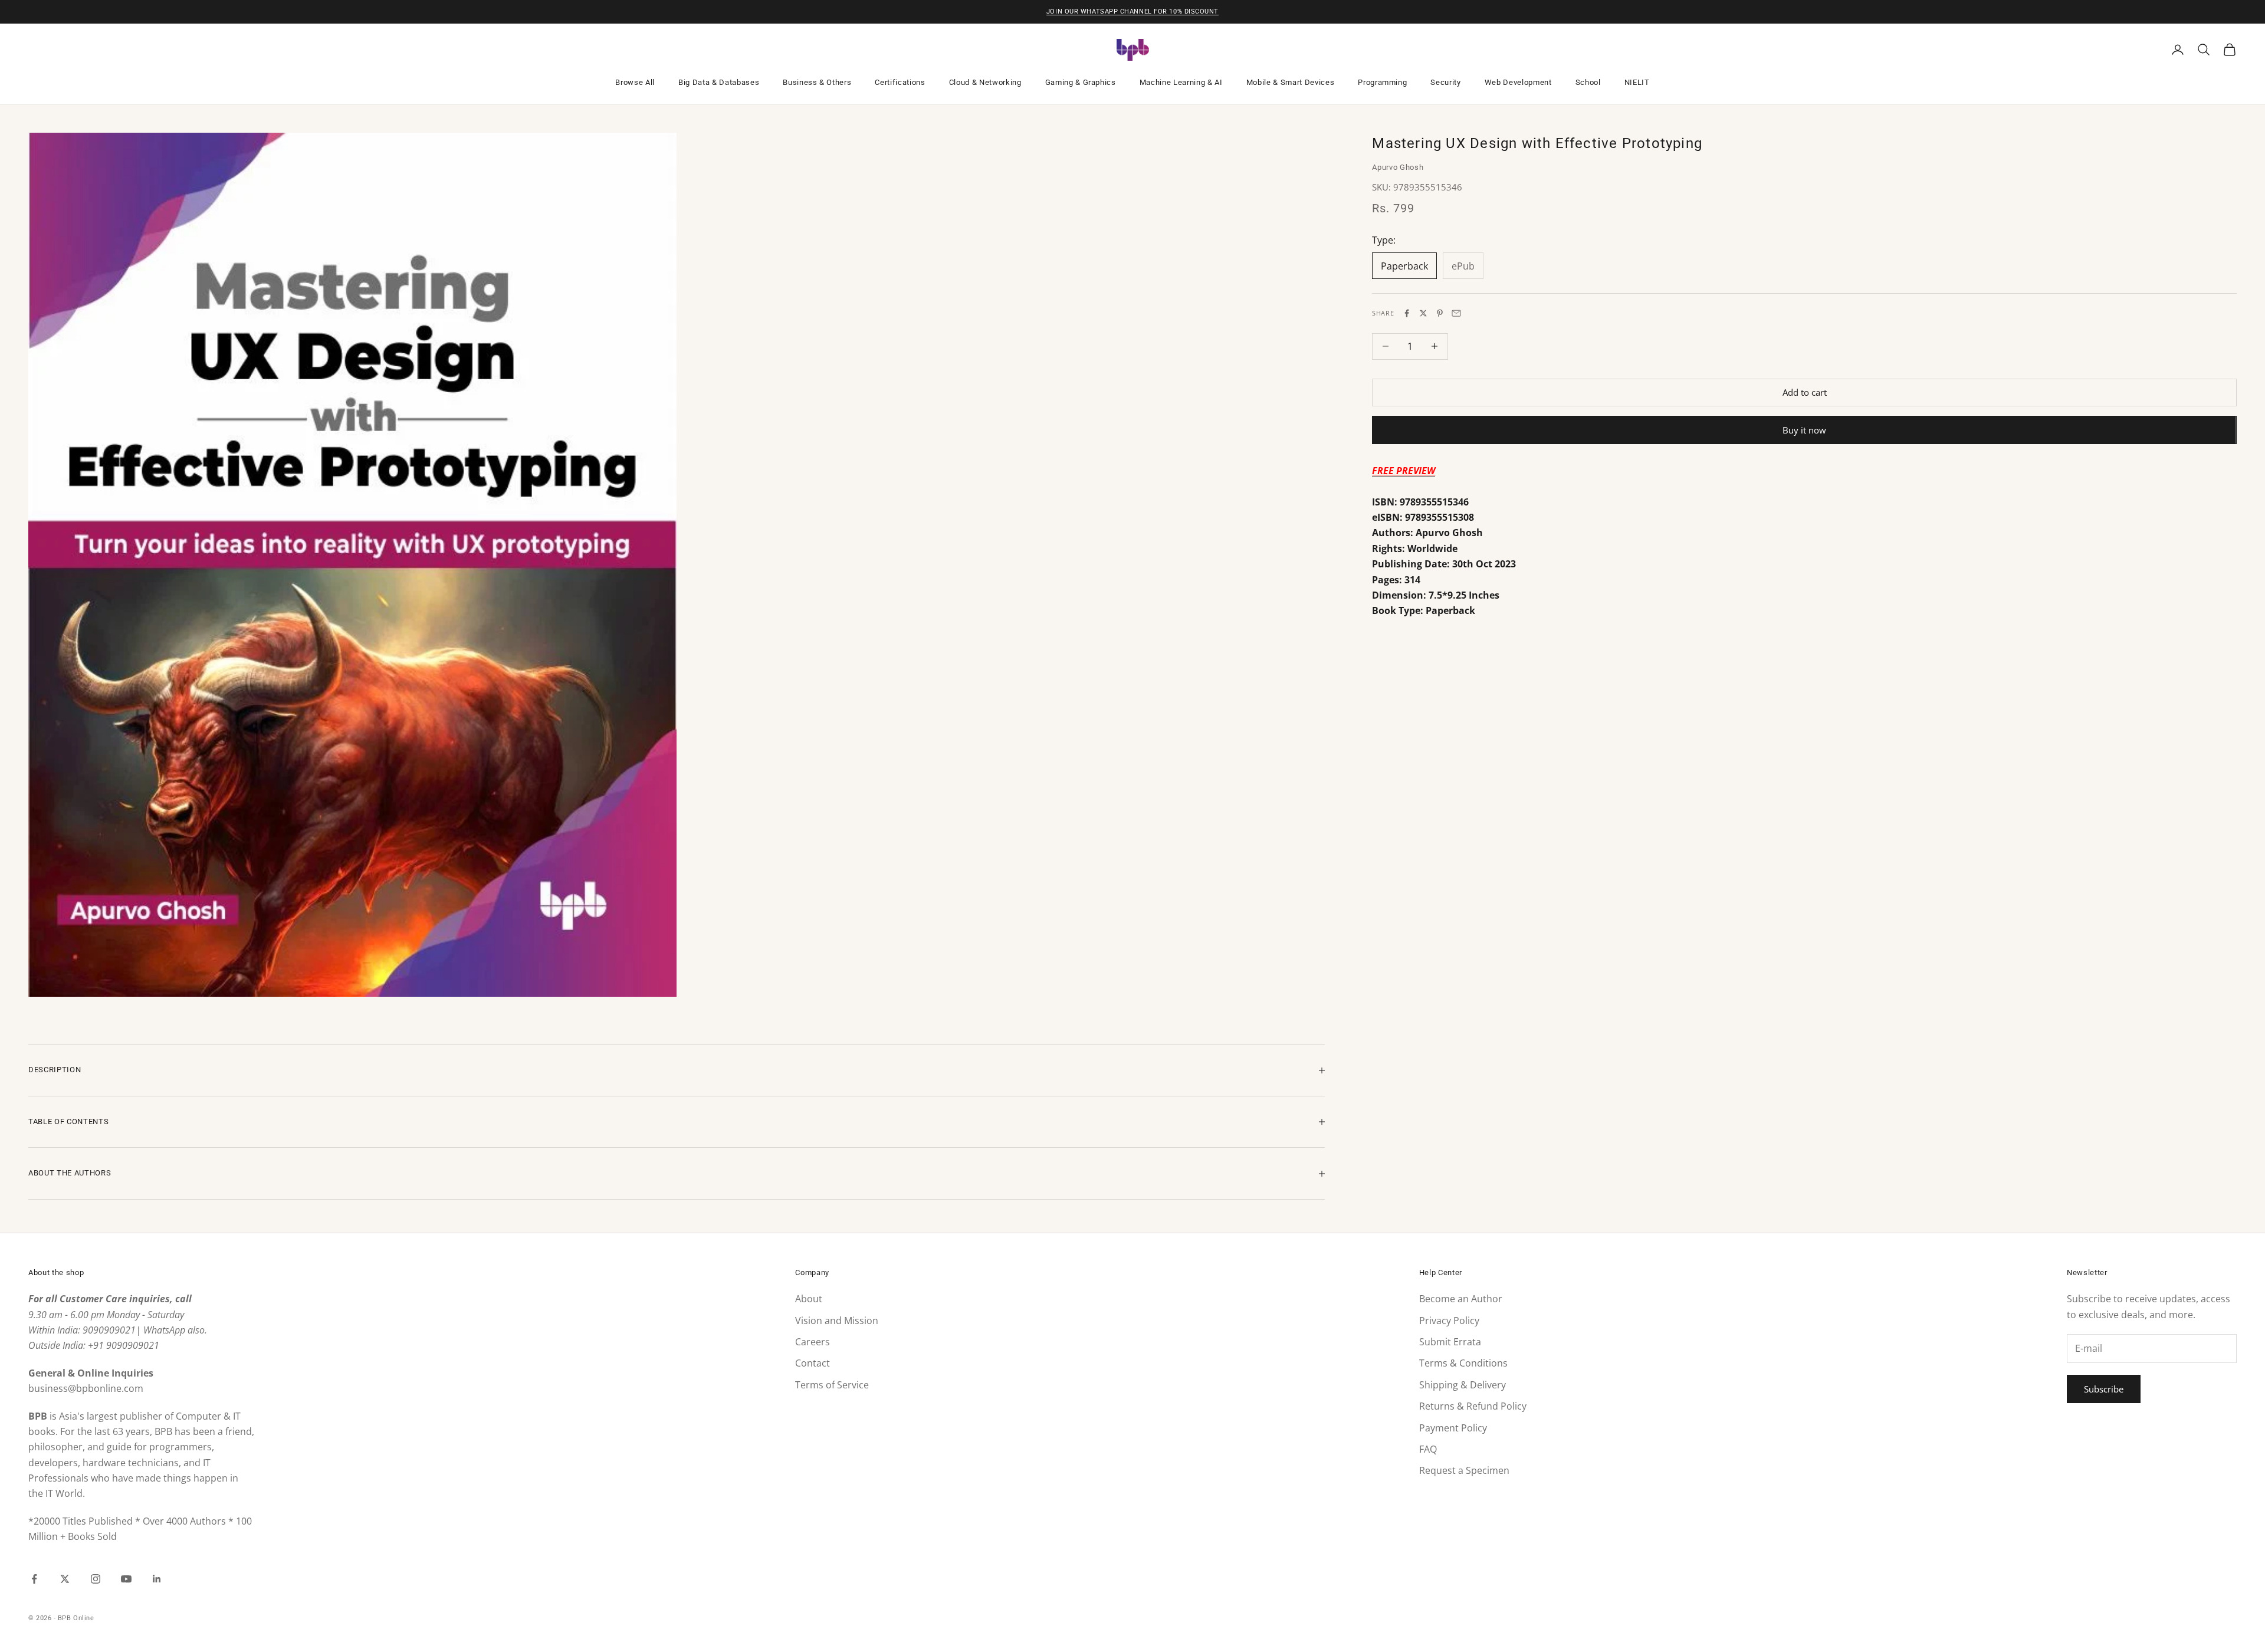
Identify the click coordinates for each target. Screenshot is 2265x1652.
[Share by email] (1456, 313)
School (1588, 82)
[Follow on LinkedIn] (157, 1579)
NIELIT (1637, 82)
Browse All (635, 82)
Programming (1382, 82)
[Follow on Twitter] (65, 1579)
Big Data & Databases (719, 82)
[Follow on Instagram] (96, 1579)
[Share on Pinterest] (1440, 313)
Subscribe (2104, 1389)
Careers (813, 1342)
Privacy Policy (1449, 1321)
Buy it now (1804, 429)
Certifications (900, 82)
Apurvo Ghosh (1398, 167)
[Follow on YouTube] (126, 1579)
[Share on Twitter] (1423, 313)
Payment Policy (1453, 1428)
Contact (813, 1363)
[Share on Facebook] (1407, 313)
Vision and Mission (837, 1321)
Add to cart (1805, 392)
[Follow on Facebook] (34, 1579)
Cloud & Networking (985, 82)
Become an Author (1461, 1299)
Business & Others (817, 82)
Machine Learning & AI (1181, 82)
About (809, 1299)
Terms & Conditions (1463, 1363)
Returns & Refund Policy (1473, 1406)
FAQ (1428, 1449)
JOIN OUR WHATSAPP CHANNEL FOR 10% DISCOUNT (1132, 12)
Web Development (1518, 82)
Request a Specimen (1464, 1470)
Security (1445, 82)
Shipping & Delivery (1463, 1385)
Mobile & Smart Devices (1291, 82)
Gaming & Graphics (1081, 82)
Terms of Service (832, 1385)
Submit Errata (1450, 1342)
